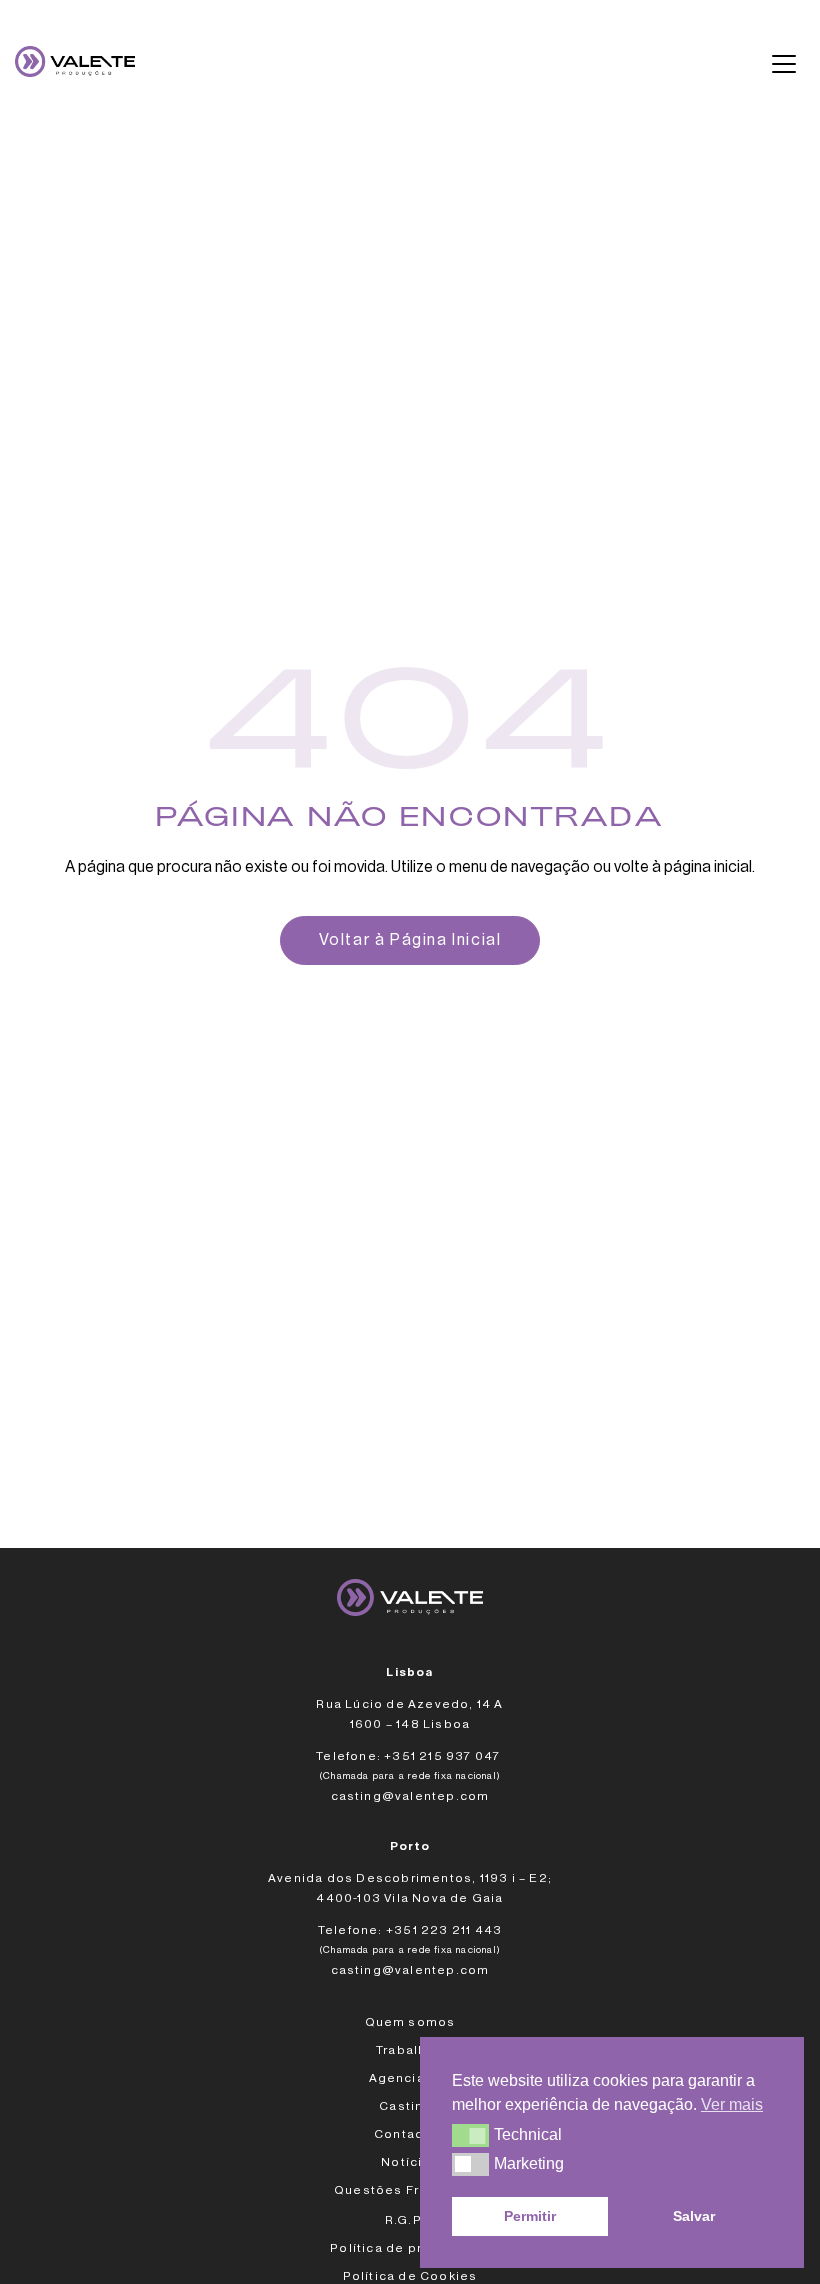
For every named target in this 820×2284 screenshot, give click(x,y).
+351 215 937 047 (443, 1756)
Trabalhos (410, 2050)
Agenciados (410, 2078)
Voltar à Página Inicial (410, 940)
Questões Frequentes (410, 2190)
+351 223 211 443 (444, 1930)
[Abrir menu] (784, 64)
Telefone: (348, 1756)
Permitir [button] (530, 2216)
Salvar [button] (694, 2216)
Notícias (410, 2162)
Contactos (410, 2134)
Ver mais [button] (732, 2104)
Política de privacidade (410, 2248)
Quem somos (410, 2022)
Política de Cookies (410, 2276)
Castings (410, 2106)
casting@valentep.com (410, 1796)
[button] (470, 2135)
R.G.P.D (410, 2220)
